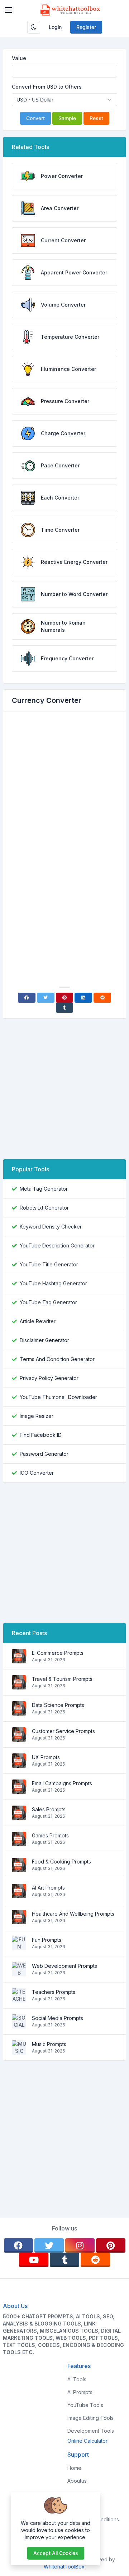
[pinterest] (111, 2245)
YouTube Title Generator (49, 1264)
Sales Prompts (49, 1809)
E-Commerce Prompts (58, 1653)
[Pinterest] (65, 998)
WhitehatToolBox (64, 2567)
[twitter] (49, 2245)
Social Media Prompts (58, 2018)
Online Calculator (87, 2441)
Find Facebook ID (41, 1435)
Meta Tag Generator (44, 1189)
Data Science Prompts (58, 1705)
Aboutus (77, 2481)
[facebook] (19, 2245)
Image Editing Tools (90, 2418)
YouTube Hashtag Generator (53, 1283)
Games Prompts (50, 1835)
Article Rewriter (38, 1321)
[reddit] (95, 2260)
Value (19, 58)
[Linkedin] (83, 998)
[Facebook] (27, 998)
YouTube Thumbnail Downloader (58, 1397)
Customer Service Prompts (63, 1731)
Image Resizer (37, 1416)
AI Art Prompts (48, 1888)
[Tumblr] (65, 1008)
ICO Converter (37, 1473)
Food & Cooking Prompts (61, 1862)
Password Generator (44, 1454)
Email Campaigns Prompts (62, 1783)
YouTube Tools (85, 2405)
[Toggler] (9, 10)
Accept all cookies (56, 2553)
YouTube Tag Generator (48, 1302)
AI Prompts (80, 2392)
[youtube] (34, 2260)
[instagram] (80, 2245)
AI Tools (77, 2379)
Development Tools (91, 2431)
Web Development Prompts (64, 1966)
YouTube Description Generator (57, 1245)
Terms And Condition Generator (57, 1359)
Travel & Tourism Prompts (62, 1679)
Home (74, 2468)
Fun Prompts (47, 1940)
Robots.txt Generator (44, 1208)
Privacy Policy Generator (49, 1378)
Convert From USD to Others (47, 87)
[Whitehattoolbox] (70, 10)
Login (55, 27)
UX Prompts (46, 1757)
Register (86, 27)
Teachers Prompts (54, 1992)
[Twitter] (46, 998)
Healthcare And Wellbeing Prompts (73, 1914)
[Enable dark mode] (34, 27)
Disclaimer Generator (44, 1340)
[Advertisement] (64, 785)
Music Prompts (49, 2044)
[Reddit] (102, 998)
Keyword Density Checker (51, 1227)
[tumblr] (64, 2260)
